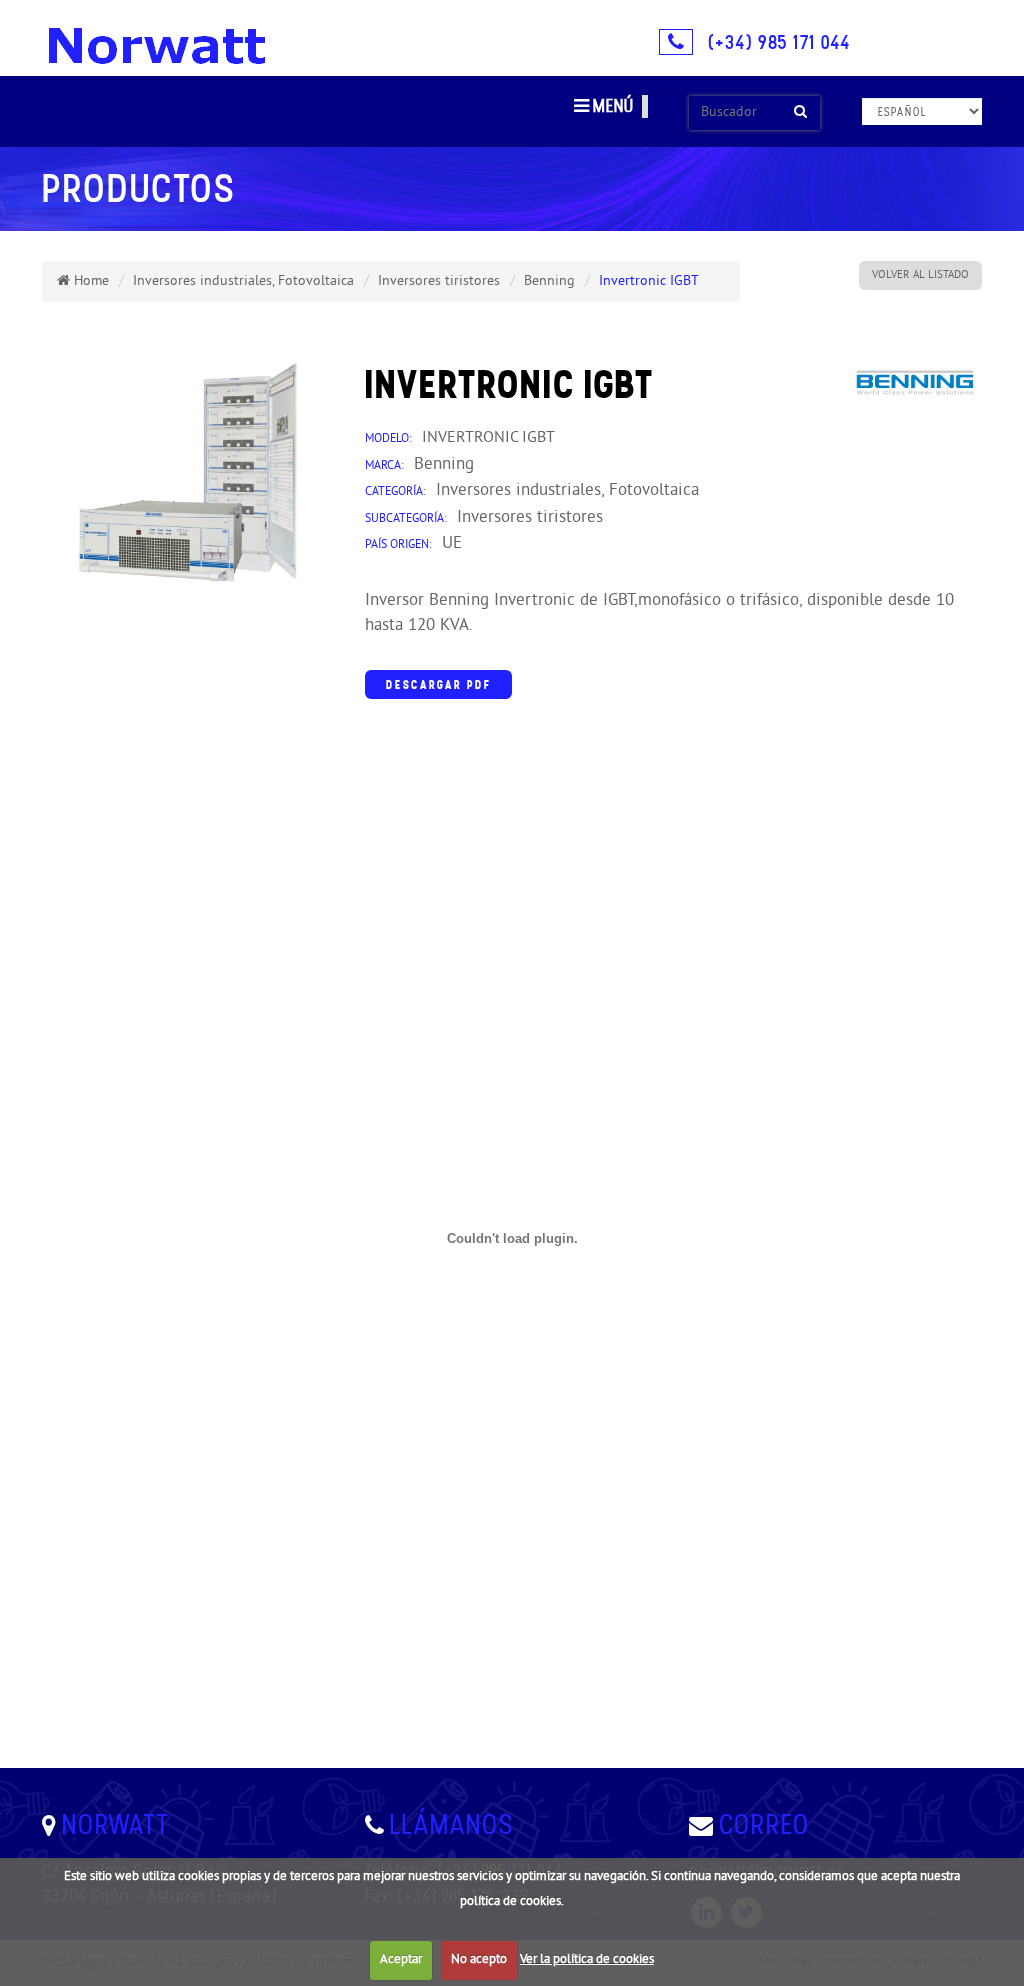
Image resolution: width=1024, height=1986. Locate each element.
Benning (549, 281)
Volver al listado (920, 275)
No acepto (479, 1960)
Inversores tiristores (439, 281)
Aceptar (401, 1960)
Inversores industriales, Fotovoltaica (243, 281)
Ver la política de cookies (587, 1960)
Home (89, 281)
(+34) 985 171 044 (779, 42)
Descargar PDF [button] (438, 684)
